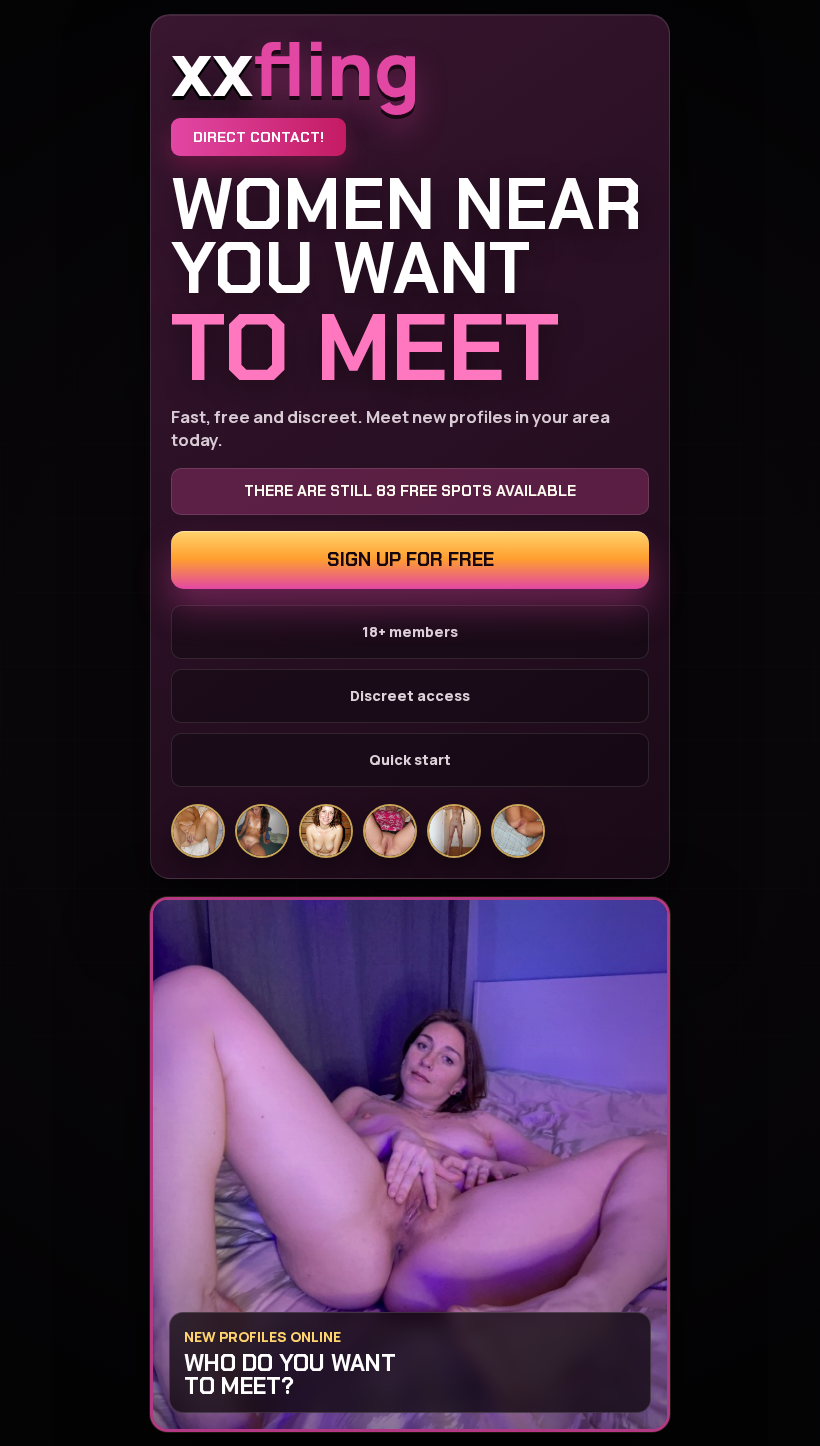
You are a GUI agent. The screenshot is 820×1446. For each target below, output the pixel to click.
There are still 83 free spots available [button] (410, 491)
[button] (410, 1164)
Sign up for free (410, 559)
